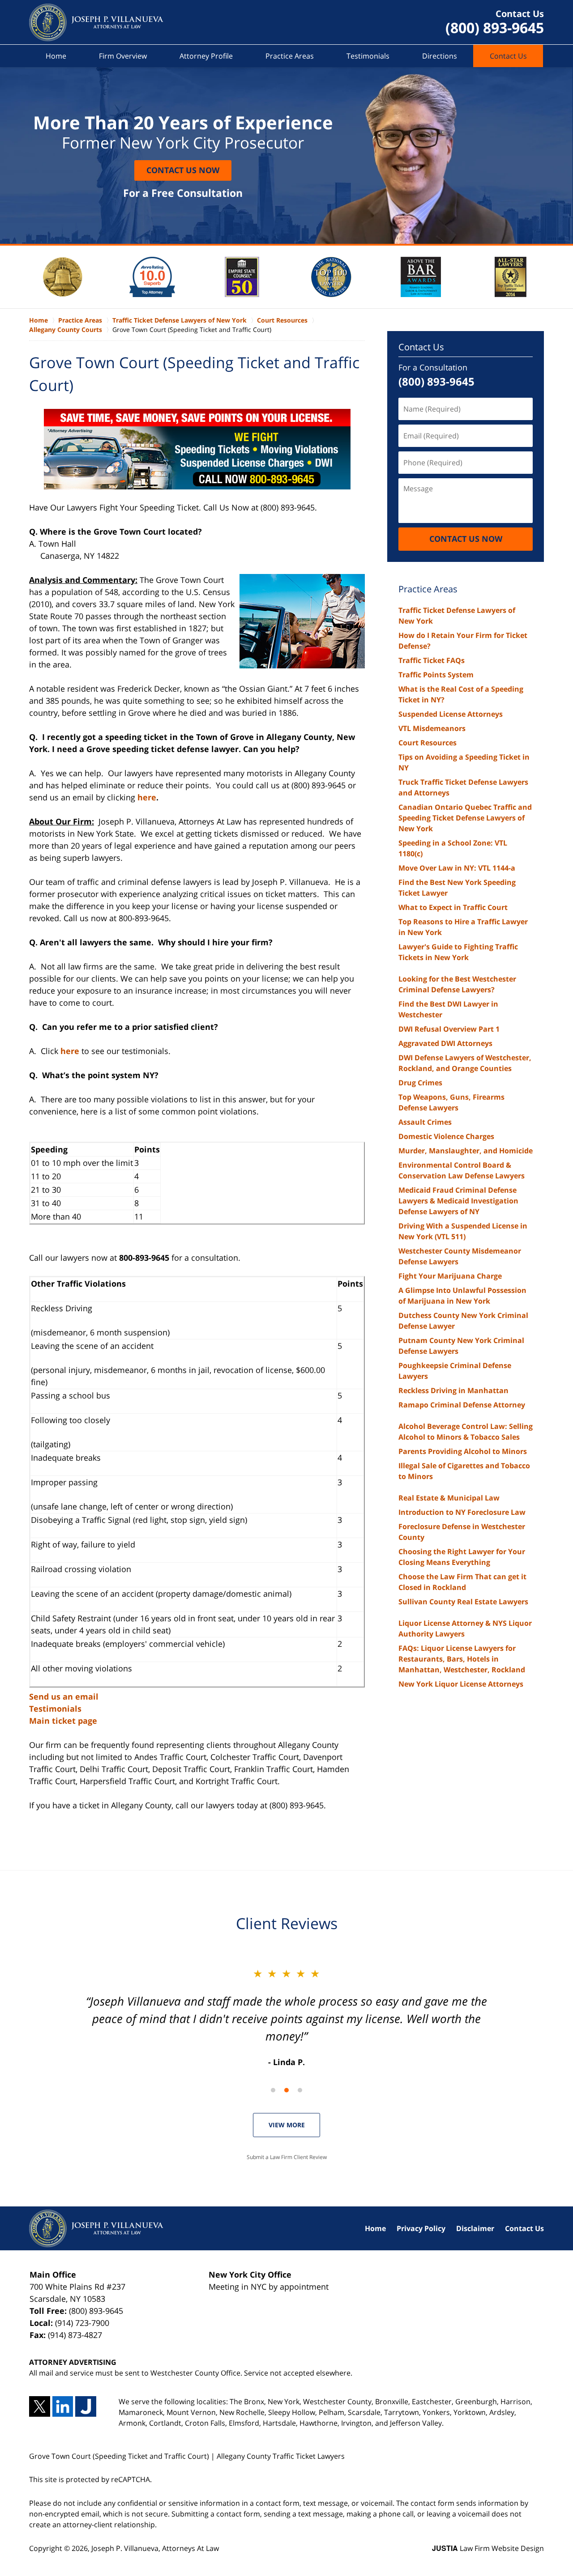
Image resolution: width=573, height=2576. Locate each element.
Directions (440, 56)
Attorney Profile (206, 56)
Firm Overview (123, 56)
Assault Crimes (425, 1122)
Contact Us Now (183, 170)
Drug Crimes (420, 1083)
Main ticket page (63, 1721)
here (147, 797)
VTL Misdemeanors (432, 728)
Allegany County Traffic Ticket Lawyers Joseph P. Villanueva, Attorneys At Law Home (96, 22)
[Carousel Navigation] (286, 2089)
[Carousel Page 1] (273, 2090)
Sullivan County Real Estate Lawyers (463, 1602)
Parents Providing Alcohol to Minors (463, 1451)
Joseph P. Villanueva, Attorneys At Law (155, 2548)
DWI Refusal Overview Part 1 (449, 1029)
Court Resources (428, 743)
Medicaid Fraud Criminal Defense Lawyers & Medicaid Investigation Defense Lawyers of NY (458, 1201)
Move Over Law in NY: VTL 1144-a (457, 868)
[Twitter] (40, 2407)
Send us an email (64, 1696)
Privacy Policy (421, 2228)
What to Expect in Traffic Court (453, 907)
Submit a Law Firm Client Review (287, 2157)
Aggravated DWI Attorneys (445, 1043)
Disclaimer (475, 2228)
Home (56, 56)
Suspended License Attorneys (451, 714)
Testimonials (368, 56)
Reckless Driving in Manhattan (453, 1390)
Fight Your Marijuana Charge (450, 1276)
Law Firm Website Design (488, 2548)
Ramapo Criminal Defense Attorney (462, 1405)
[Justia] (86, 2407)
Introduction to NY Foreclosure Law (462, 1512)
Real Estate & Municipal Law (449, 1498)
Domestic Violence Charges (446, 1136)
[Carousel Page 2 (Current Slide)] (286, 2090)
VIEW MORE (287, 2125)
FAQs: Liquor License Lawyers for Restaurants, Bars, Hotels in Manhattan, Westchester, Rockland (462, 1659)
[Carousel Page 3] (300, 2090)
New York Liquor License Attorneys (461, 1684)
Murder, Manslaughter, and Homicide (466, 1151)
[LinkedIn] (63, 2407)
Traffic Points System (436, 675)
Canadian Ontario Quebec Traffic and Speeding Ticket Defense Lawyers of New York (465, 818)
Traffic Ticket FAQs (432, 660)
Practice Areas (290, 56)
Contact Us (508, 56)
